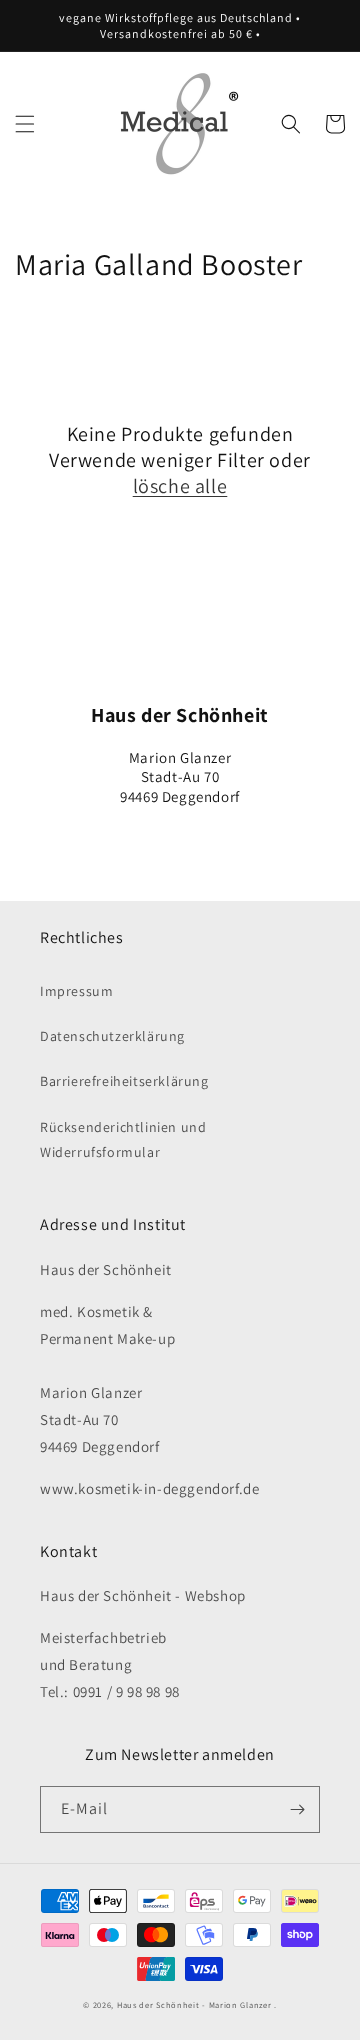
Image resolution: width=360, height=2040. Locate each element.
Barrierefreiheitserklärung (124, 1081)
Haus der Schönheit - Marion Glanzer (194, 2004)
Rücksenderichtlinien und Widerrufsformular (123, 1139)
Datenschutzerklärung (112, 1036)
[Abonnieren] (297, 1809)
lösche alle (180, 486)
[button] (25, 124)
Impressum (76, 991)
